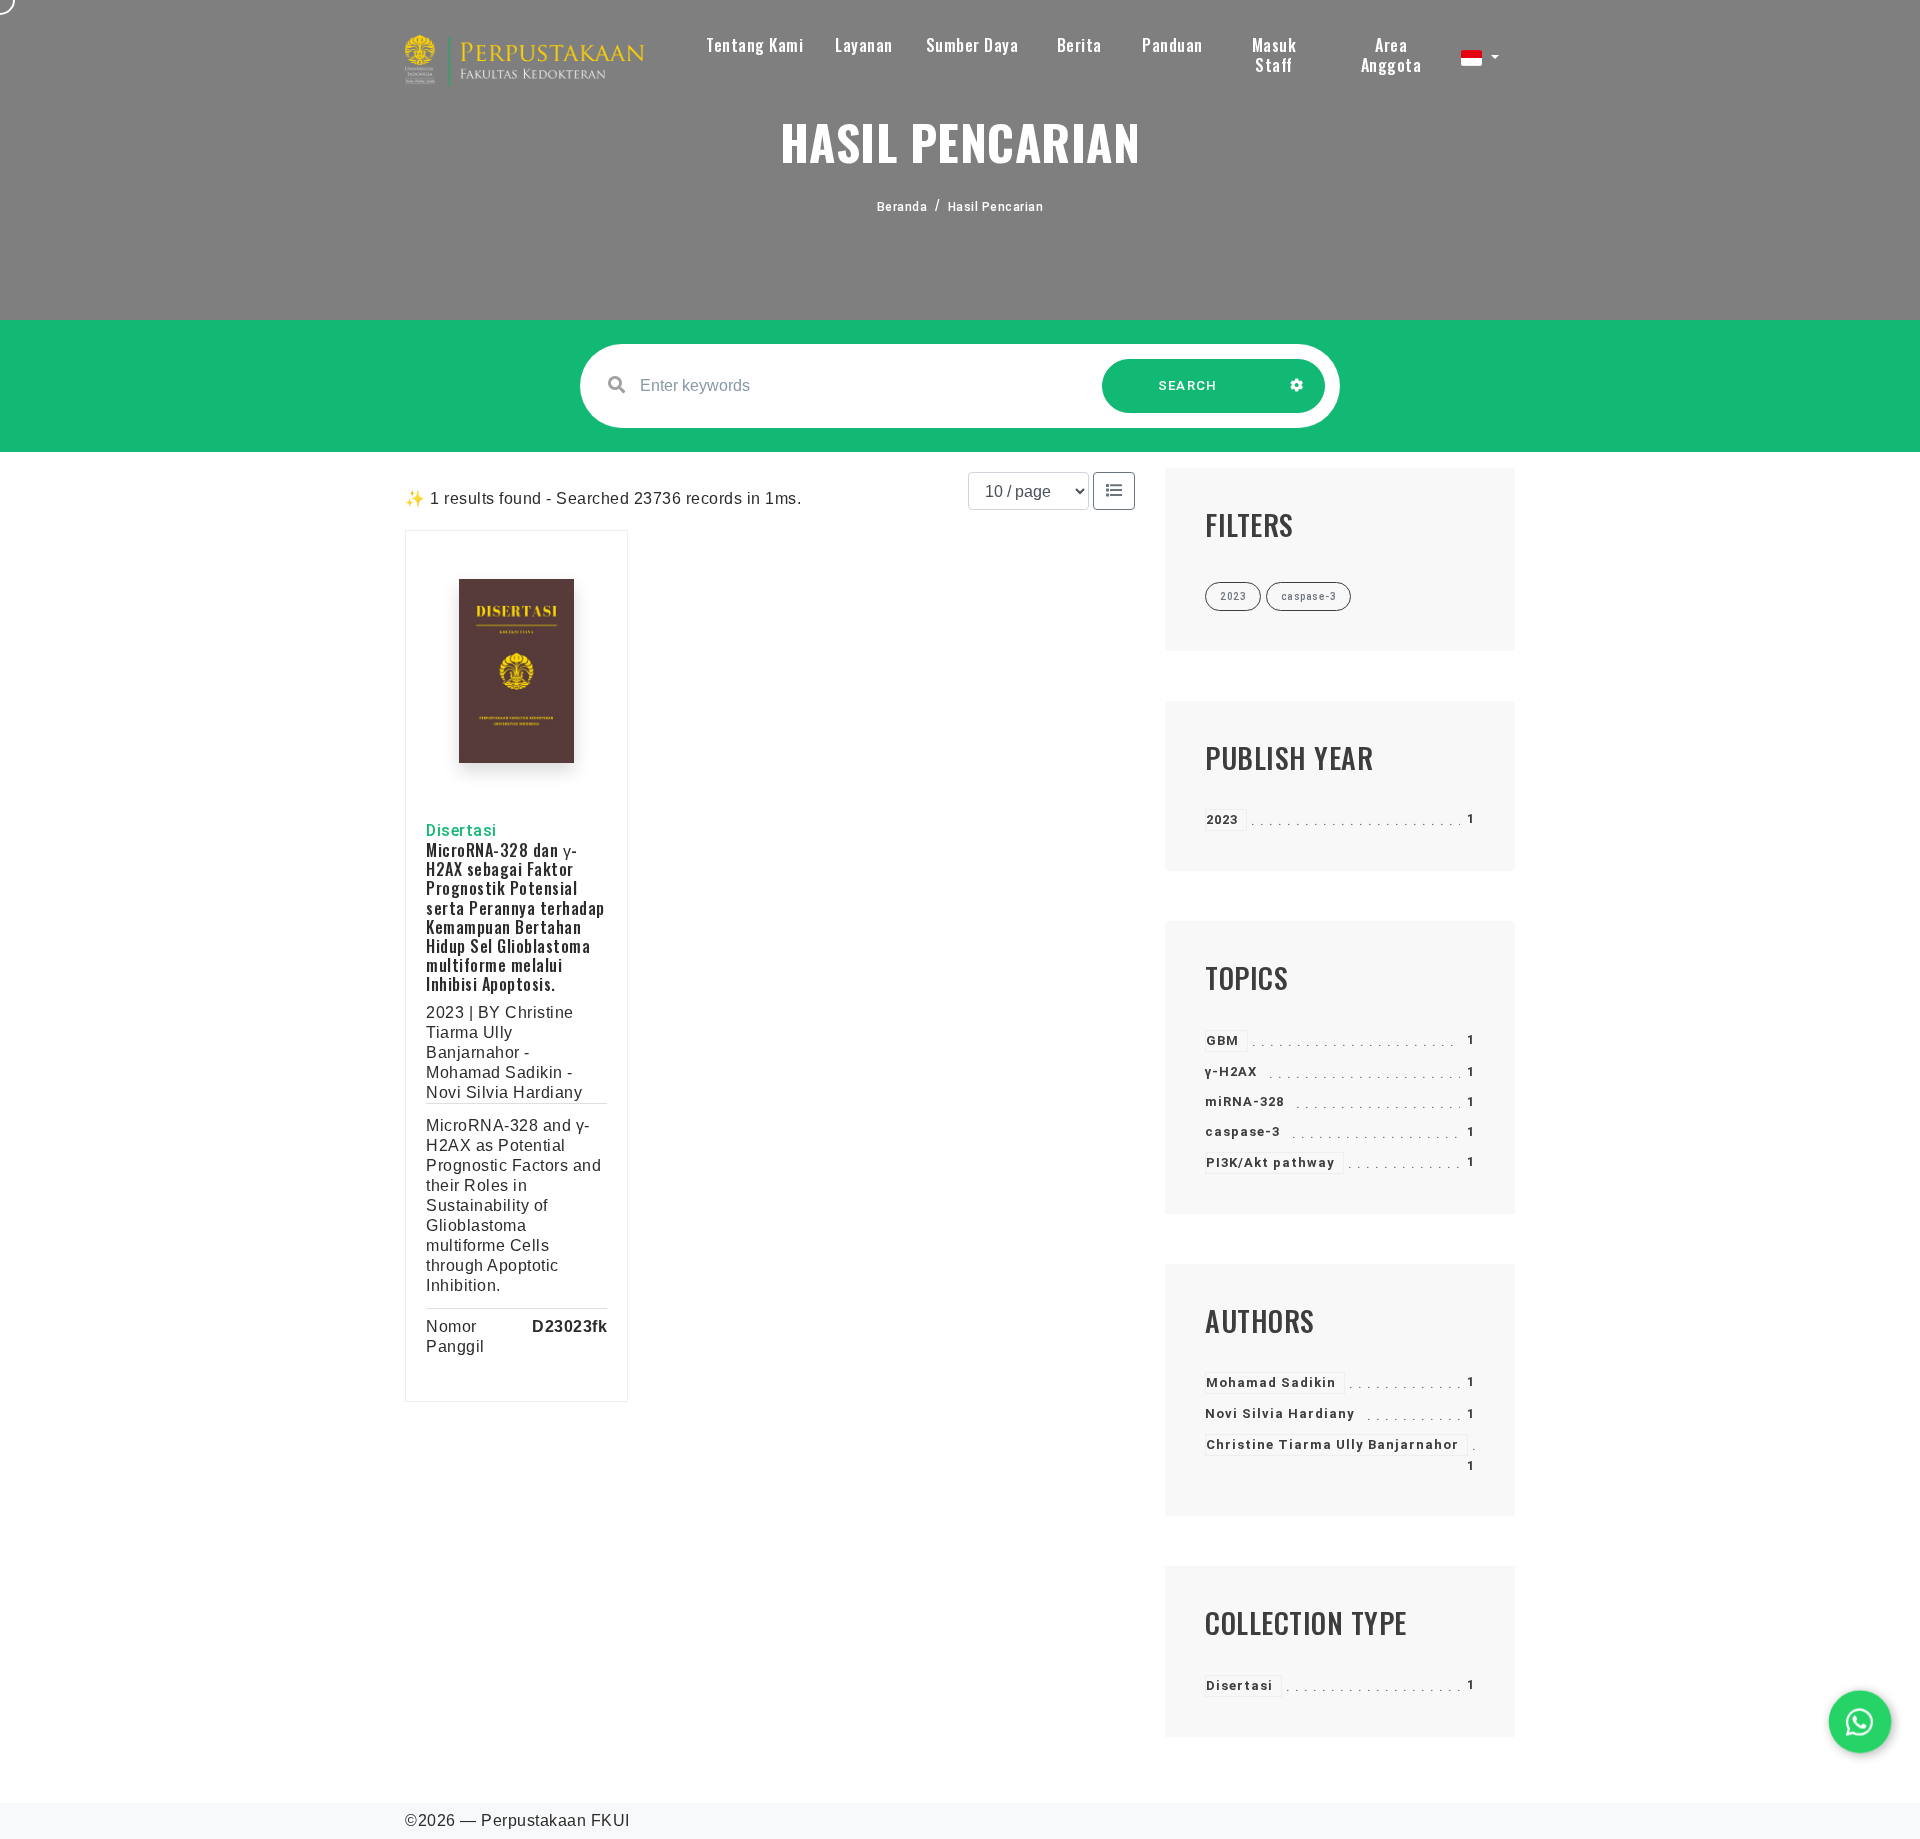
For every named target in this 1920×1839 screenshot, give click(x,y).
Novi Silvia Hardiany (1280, 1413)
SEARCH (1188, 385)
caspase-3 (1242, 1131)
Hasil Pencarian (996, 207)
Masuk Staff (1274, 55)
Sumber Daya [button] (972, 45)
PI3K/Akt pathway (1270, 1162)
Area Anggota (1391, 55)
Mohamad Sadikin (1271, 1382)
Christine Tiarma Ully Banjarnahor (1332, 1444)
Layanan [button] (864, 45)
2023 (1222, 819)
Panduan (1172, 45)
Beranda (902, 207)
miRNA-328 (1244, 1101)
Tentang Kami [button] (754, 45)
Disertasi (1239, 1685)
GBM (1222, 1040)
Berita (1079, 45)
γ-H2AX (1231, 1071)
